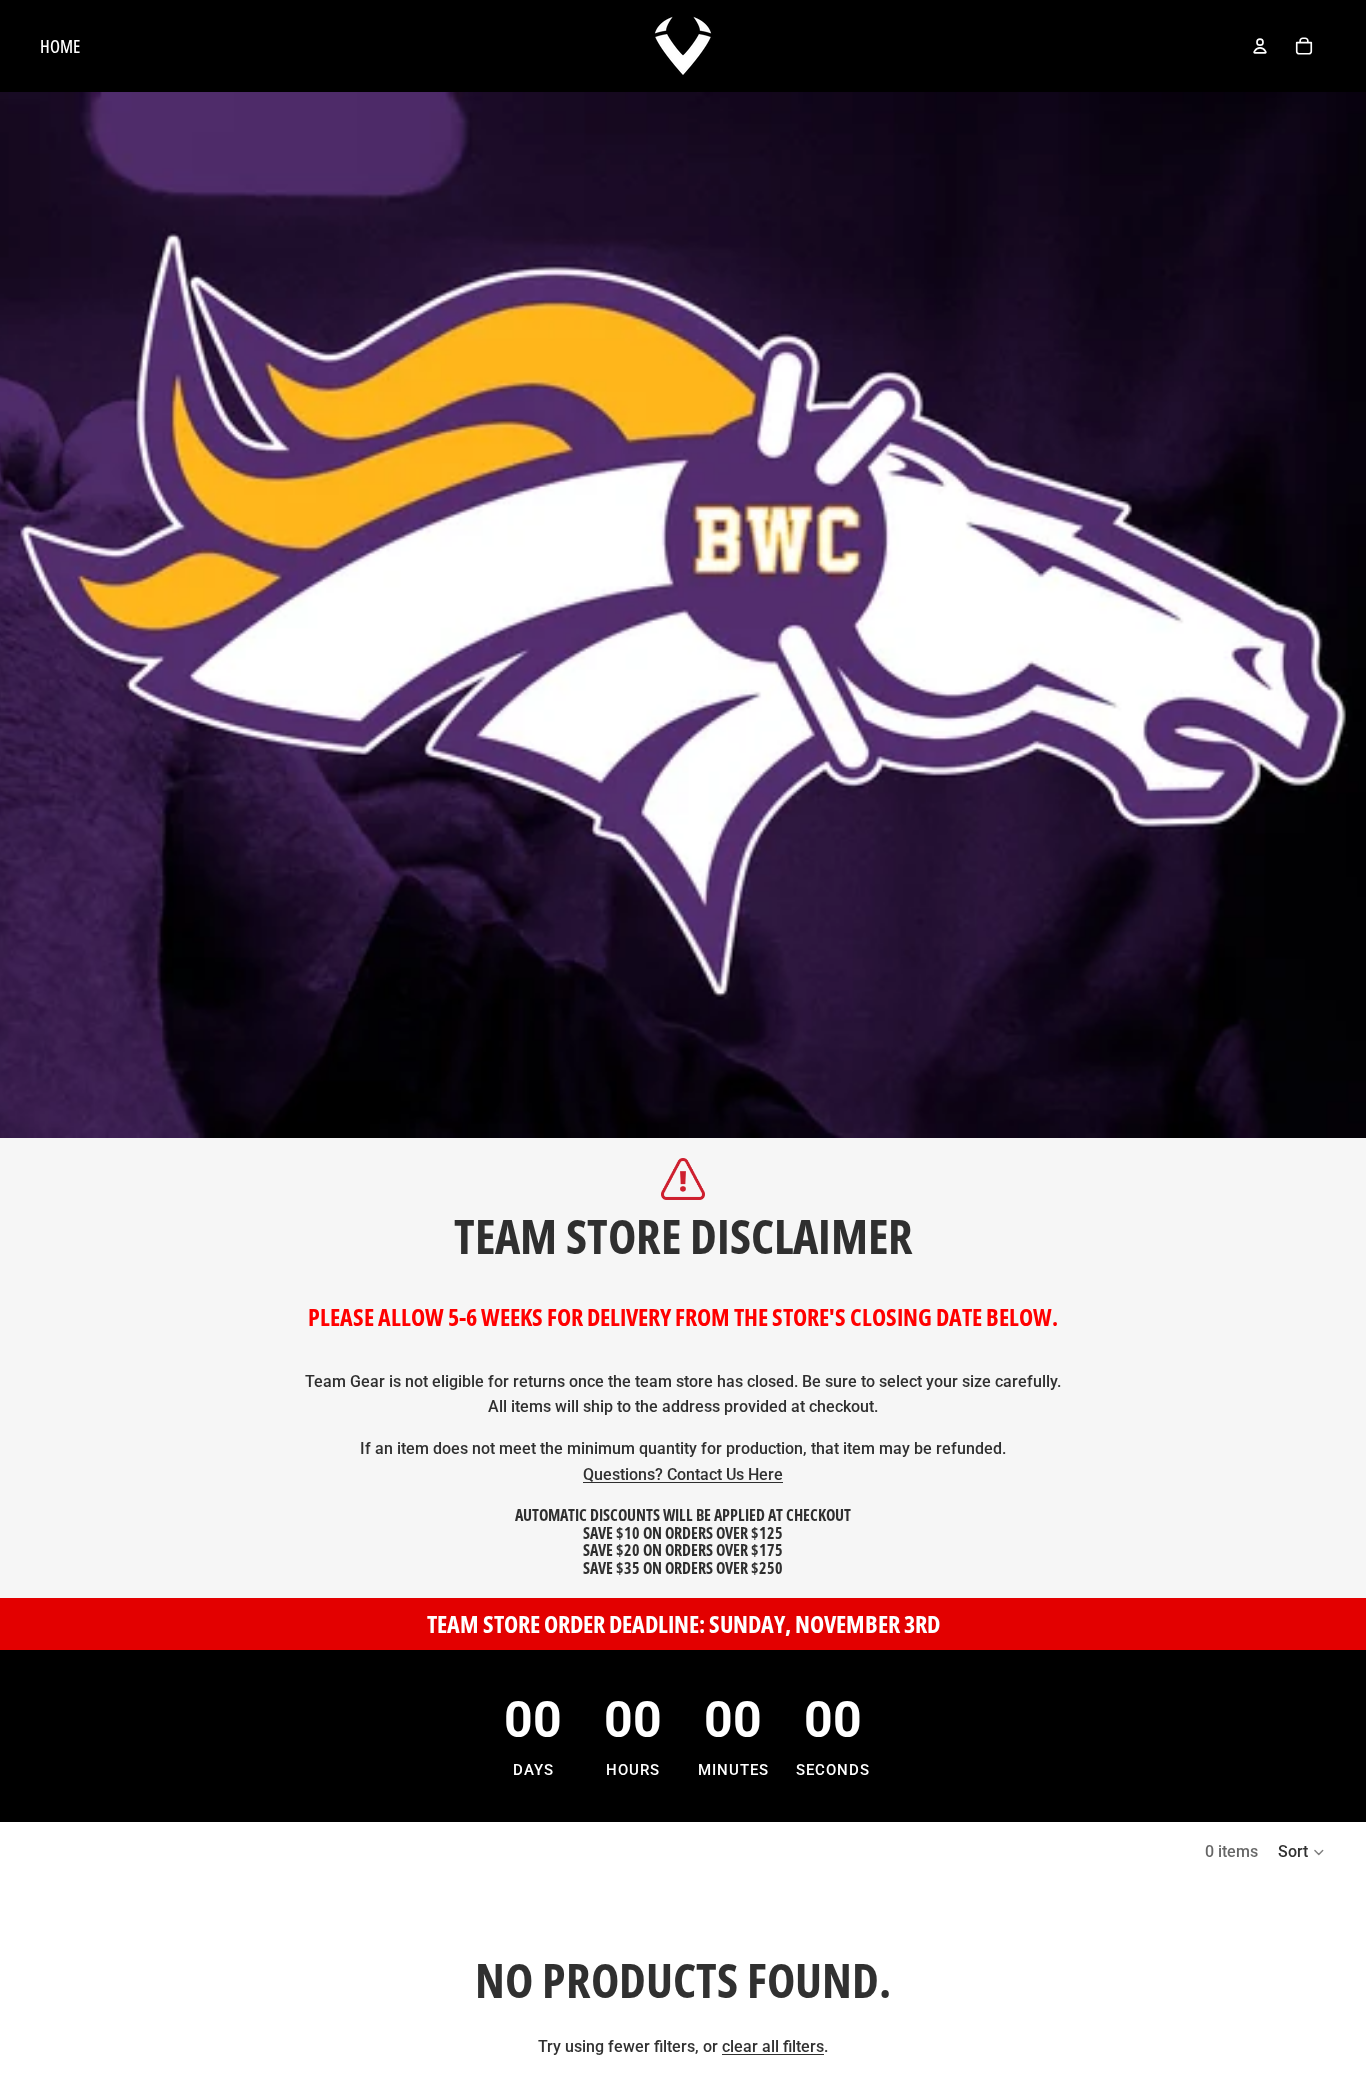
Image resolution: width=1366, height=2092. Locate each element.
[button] (1302, 1852)
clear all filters (773, 2046)
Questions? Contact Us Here (683, 1474)
